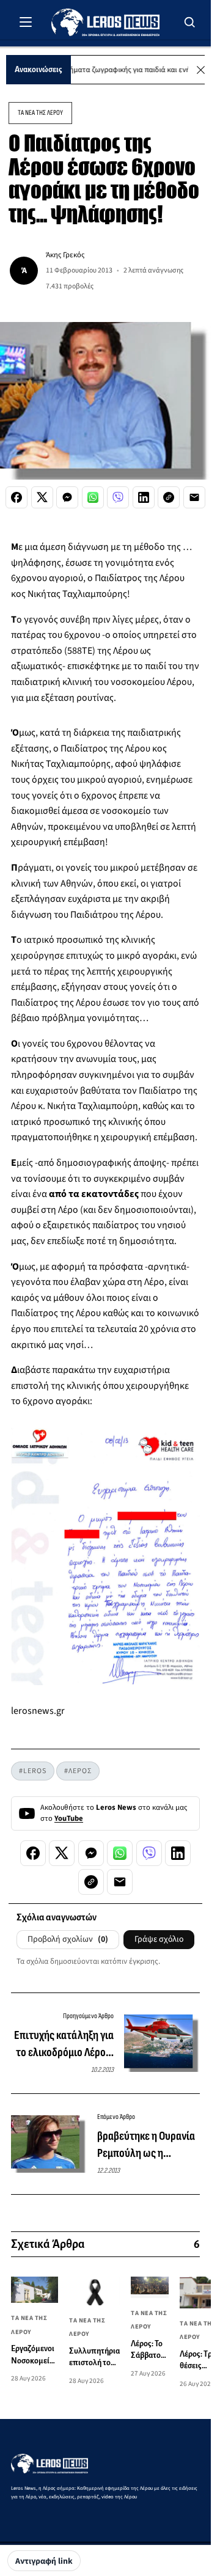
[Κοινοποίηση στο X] (42, 497)
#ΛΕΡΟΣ (78, 1771)
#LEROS (33, 1771)
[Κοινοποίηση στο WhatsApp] (93, 497)
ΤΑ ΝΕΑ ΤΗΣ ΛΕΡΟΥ (40, 113)
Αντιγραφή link (44, 2561)
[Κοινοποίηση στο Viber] (118, 497)
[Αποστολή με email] (194, 497)
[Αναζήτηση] (190, 22)
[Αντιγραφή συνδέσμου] (169, 497)
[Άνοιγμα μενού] (26, 22)
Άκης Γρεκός (65, 255)
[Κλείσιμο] (201, 70)
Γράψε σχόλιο (159, 1939)
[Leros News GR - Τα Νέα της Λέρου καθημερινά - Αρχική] (105, 22)
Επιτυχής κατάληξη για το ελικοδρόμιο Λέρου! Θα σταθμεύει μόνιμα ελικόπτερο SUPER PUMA (64, 2044)
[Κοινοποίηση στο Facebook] (16, 497)
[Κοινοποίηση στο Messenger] (67, 497)
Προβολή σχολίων (68, 1939)
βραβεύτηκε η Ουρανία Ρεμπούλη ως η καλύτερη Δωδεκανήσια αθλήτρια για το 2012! (148, 2145)
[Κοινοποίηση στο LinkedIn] (144, 497)
